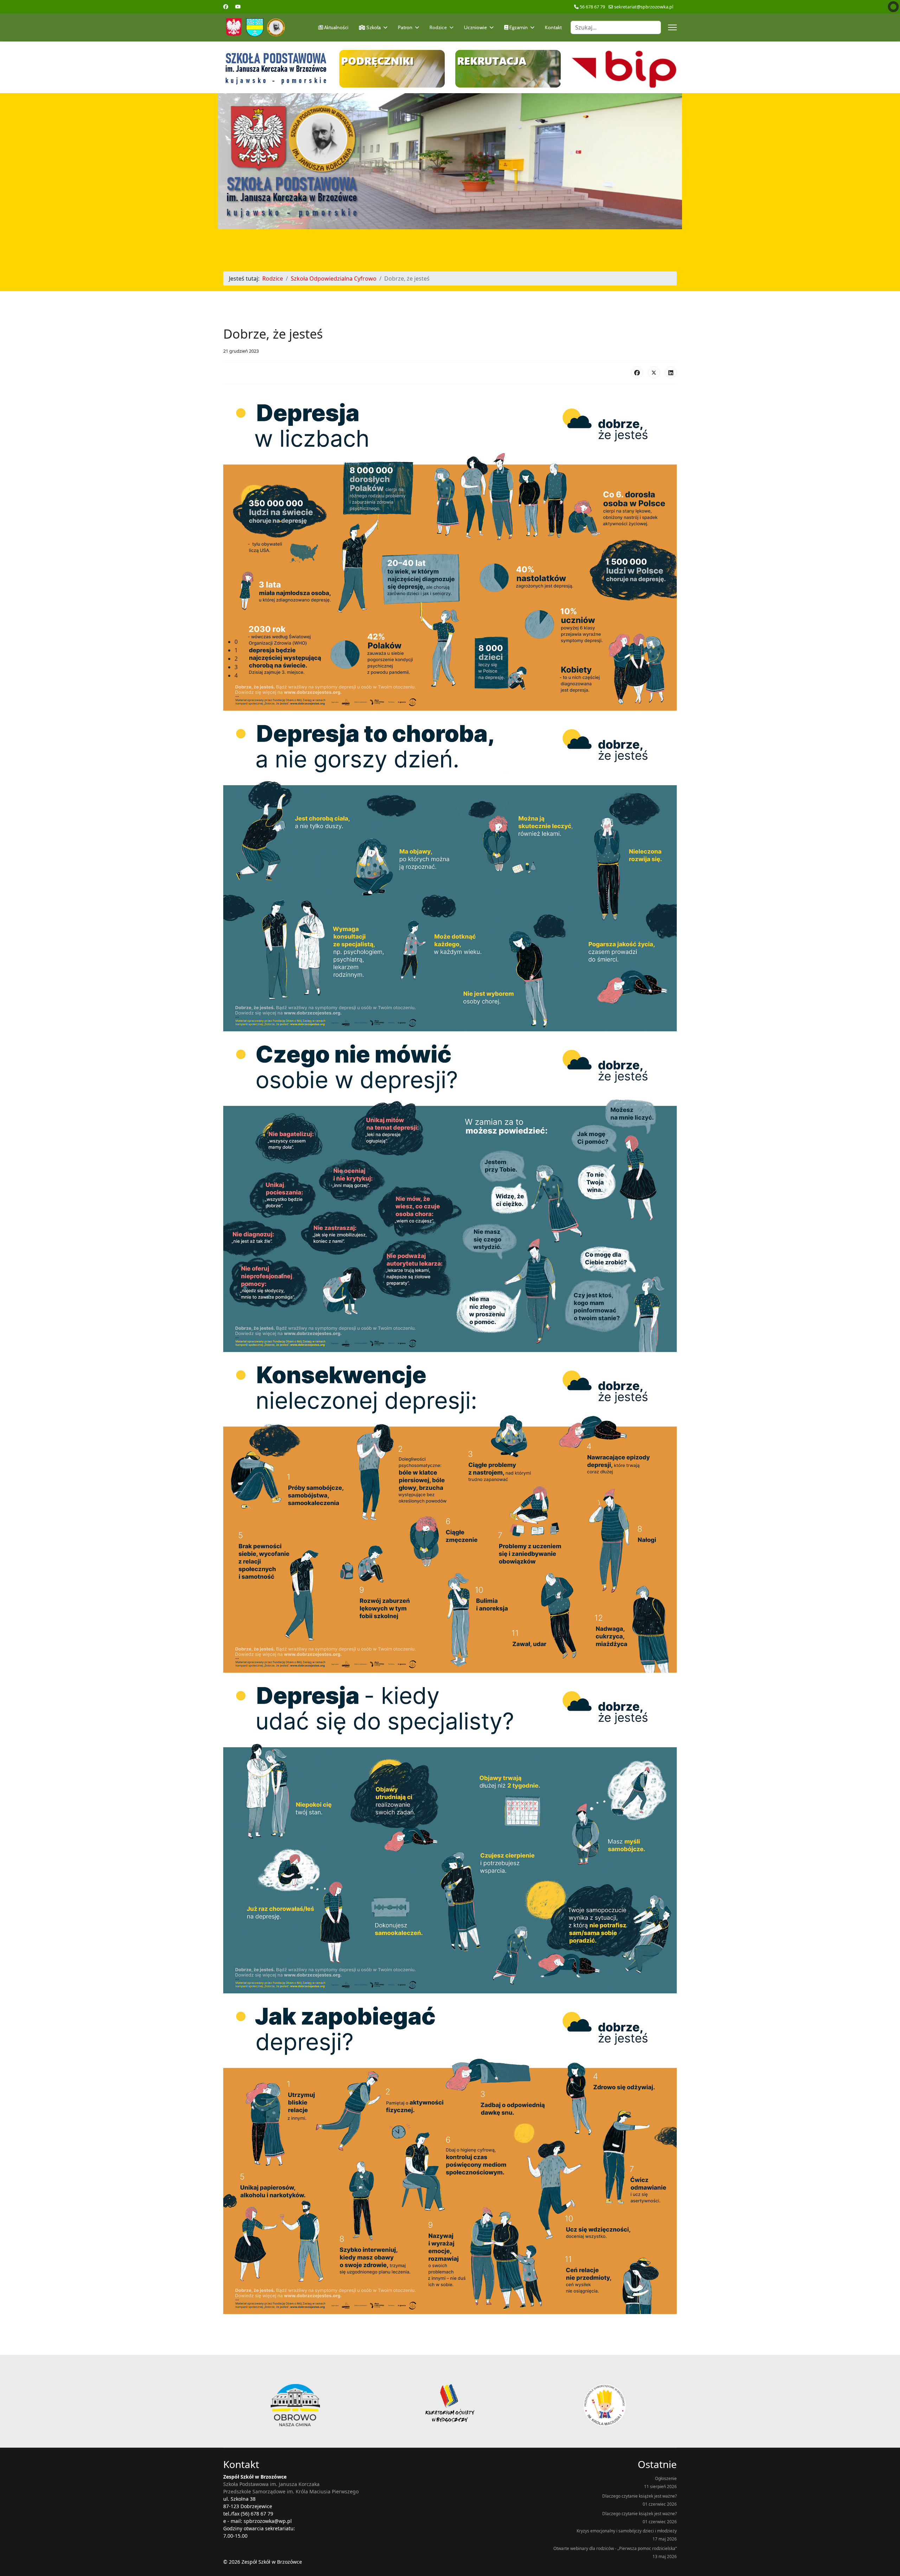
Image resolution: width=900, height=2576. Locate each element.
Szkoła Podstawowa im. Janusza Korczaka (271, 2484)
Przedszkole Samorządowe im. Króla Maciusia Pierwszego (291, 2491)
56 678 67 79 (592, 7)
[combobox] (616, 27)
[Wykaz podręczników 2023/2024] (392, 69)
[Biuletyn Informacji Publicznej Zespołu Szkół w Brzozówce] (624, 69)
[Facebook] (226, 7)
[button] (456, 642)
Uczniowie (475, 27)
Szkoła (373, 27)
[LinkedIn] (671, 372)
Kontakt (553, 27)
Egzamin (518, 27)
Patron (405, 27)
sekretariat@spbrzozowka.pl (644, 7)
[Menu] (672, 27)
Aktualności (336, 27)
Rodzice (438, 27)
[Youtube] (238, 7)
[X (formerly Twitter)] (654, 372)
